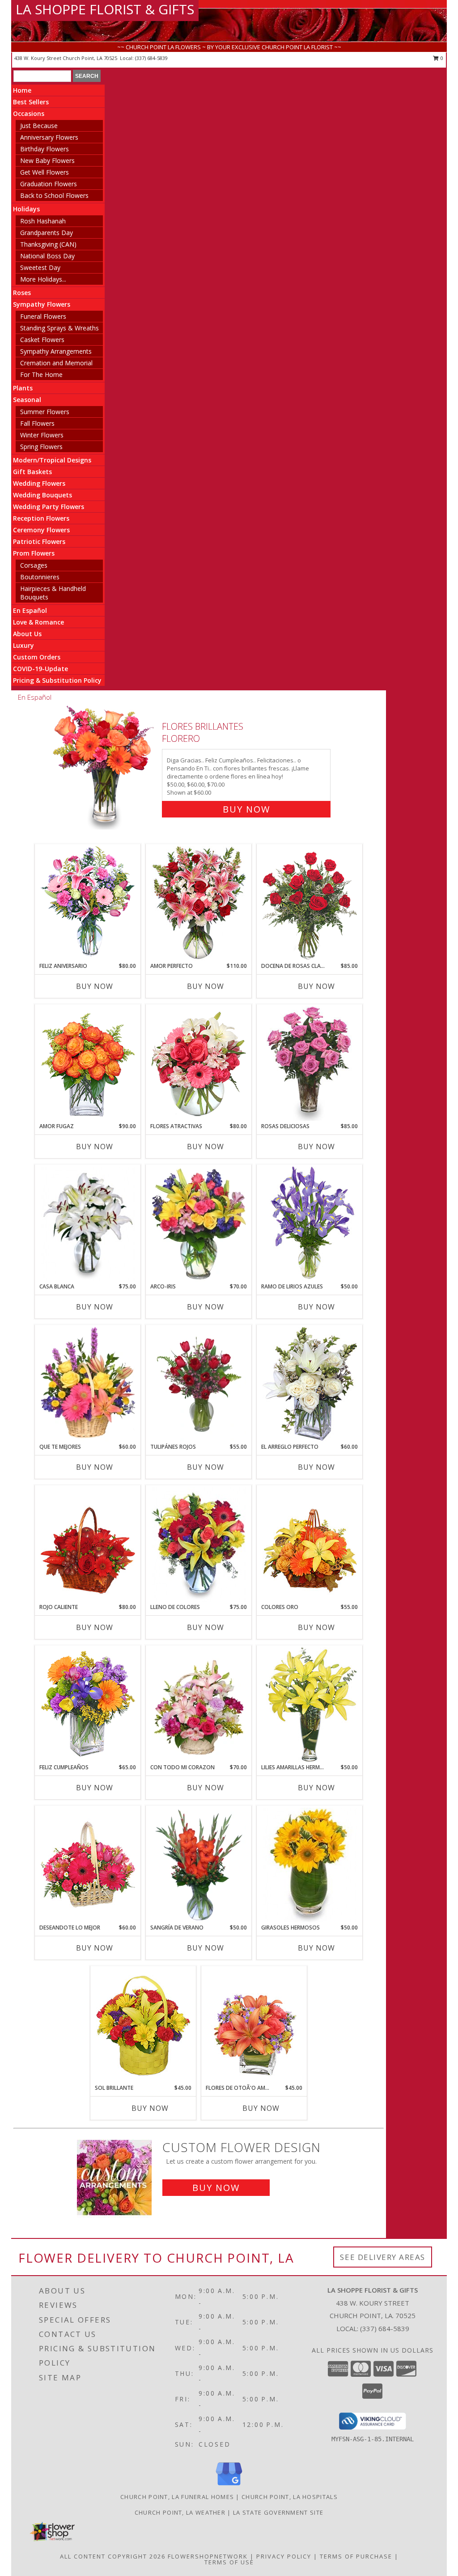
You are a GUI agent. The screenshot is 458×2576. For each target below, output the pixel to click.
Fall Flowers (37, 423)
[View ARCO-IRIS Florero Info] (199, 1224)
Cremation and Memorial (56, 363)
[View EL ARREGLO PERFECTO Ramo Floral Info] (310, 1384)
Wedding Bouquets (42, 495)
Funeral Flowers (43, 316)
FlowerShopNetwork (208, 2556)
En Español (30, 610)
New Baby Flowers (47, 160)
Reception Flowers (41, 518)
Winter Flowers (42, 435)
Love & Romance (38, 622)
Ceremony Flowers (41, 530)
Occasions (29, 113)
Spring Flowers (41, 447)
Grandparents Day (47, 233)
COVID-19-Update (40, 669)
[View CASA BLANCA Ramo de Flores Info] (88, 1224)
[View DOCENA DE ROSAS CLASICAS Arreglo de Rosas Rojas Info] (310, 903)
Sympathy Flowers (42, 304)
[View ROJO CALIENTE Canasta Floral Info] (88, 1545)
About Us (27, 634)
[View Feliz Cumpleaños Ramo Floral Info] (88, 1705)
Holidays (26, 209)
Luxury (23, 645)
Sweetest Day (40, 267)
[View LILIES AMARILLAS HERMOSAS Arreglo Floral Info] (310, 1705)
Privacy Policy (284, 2556)
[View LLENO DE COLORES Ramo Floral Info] (199, 1545)
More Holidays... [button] (43, 279)
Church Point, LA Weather (180, 2512)
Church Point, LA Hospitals (290, 2497)
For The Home (41, 374)
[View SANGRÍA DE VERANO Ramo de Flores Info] (199, 1865)
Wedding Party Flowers (49, 507)
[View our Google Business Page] (229, 2486)
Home (22, 90)
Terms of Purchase (356, 2556)
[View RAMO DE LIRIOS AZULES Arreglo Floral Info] (310, 1224)
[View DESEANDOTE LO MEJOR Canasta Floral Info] (88, 1865)
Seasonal (27, 400)
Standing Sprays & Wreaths (59, 328)
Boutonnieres (40, 577)
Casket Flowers (42, 340)
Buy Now (246, 809)
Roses (22, 293)
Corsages (34, 565)
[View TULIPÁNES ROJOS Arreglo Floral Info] (199, 1384)
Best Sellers (31, 102)
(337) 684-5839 (151, 58)
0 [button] (441, 58)
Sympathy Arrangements (56, 351)
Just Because (39, 126)
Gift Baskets (32, 472)
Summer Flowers (45, 412)
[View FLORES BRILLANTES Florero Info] (104, 766)
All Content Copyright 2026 (113, 2556)
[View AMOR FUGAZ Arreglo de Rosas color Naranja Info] (88, 1064)
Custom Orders (37, 657)
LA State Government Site (278, 2512)
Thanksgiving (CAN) (48, 244)
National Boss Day (47, 256)
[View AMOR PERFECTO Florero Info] (199, 903)
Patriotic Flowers (39, 541)
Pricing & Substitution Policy (57, 680)
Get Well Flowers (45, 172)
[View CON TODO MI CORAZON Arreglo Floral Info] (199, 1705)
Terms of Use (229, 2562)
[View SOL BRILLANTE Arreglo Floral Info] (143, 2025)
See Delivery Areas (383, 2257)
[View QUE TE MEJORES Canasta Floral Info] (88, 1384)
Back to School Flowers (54, 195)
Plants (23, 388)
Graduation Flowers (49, 184)
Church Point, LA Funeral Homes (177, 2497)
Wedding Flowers (39, 483)
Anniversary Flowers (49, 137)
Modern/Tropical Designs (52, 460)
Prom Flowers (34, 553)
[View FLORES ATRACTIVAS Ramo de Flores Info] (199, 1064)
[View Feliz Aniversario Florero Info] (88, 903)
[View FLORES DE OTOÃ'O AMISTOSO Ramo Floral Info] (254, 2025)
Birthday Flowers (45, 149)
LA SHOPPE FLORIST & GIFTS (105, 9)
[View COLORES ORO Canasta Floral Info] (310, 1545)
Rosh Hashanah (43, 221)
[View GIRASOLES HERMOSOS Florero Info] (310, 1865)
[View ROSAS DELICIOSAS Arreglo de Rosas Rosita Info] (310, 1064)
